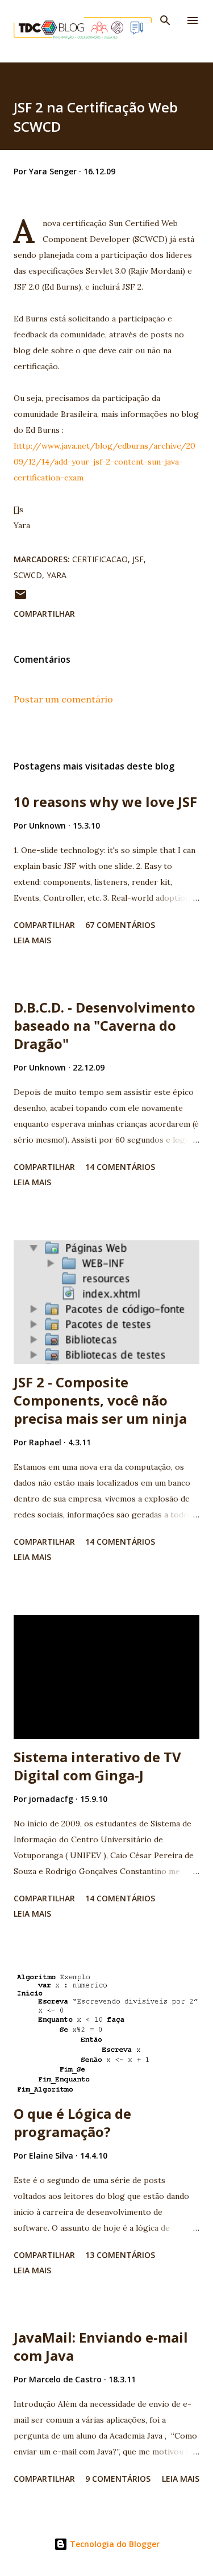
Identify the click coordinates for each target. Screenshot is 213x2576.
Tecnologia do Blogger (114, 2544)
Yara (57, 575)
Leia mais (32, 940)
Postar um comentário (63, 699)
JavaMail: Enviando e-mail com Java (101, 2346)
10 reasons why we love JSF (105, 802)
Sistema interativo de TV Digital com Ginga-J (97, 1766)
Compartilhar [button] (44, 614)
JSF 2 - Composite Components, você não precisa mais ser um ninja (100, 1400)
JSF (138, 559)
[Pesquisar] (165, 20)
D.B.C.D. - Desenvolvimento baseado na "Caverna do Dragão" (105, 1025)
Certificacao (100, 559)
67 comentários (120, 925)
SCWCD (28, 575)
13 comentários (120, 2255)
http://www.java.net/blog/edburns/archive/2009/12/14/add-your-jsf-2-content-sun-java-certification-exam (105, 462)
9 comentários (118, 2479)
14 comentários (120, 1167)
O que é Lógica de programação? (72, 2123)
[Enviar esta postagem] (20, 598)
